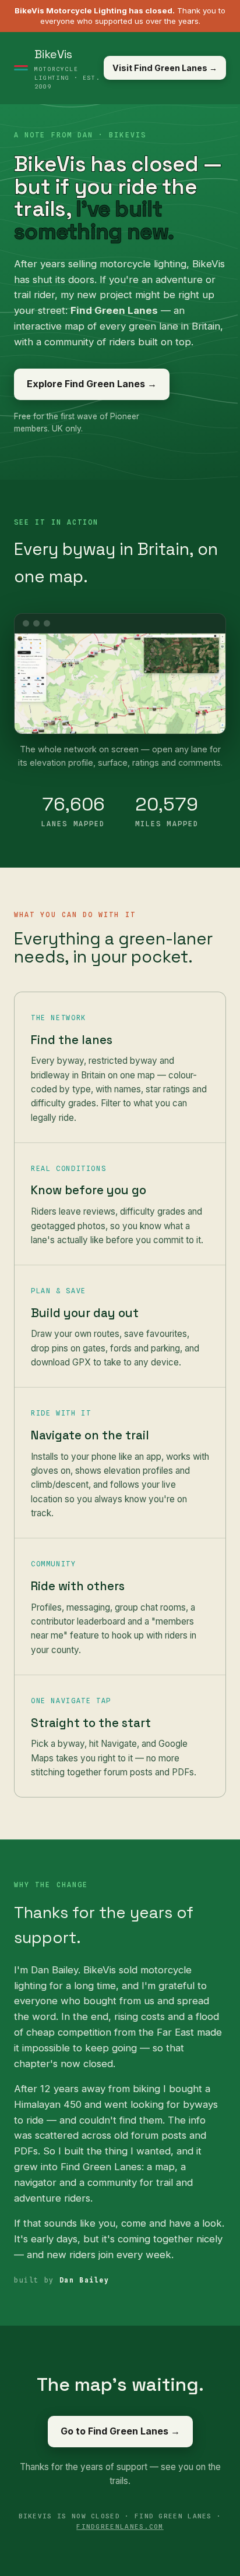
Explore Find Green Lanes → (92, 384)
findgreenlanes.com (120, 2527)
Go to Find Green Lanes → (120, 2431)
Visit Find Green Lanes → (165, 68)
